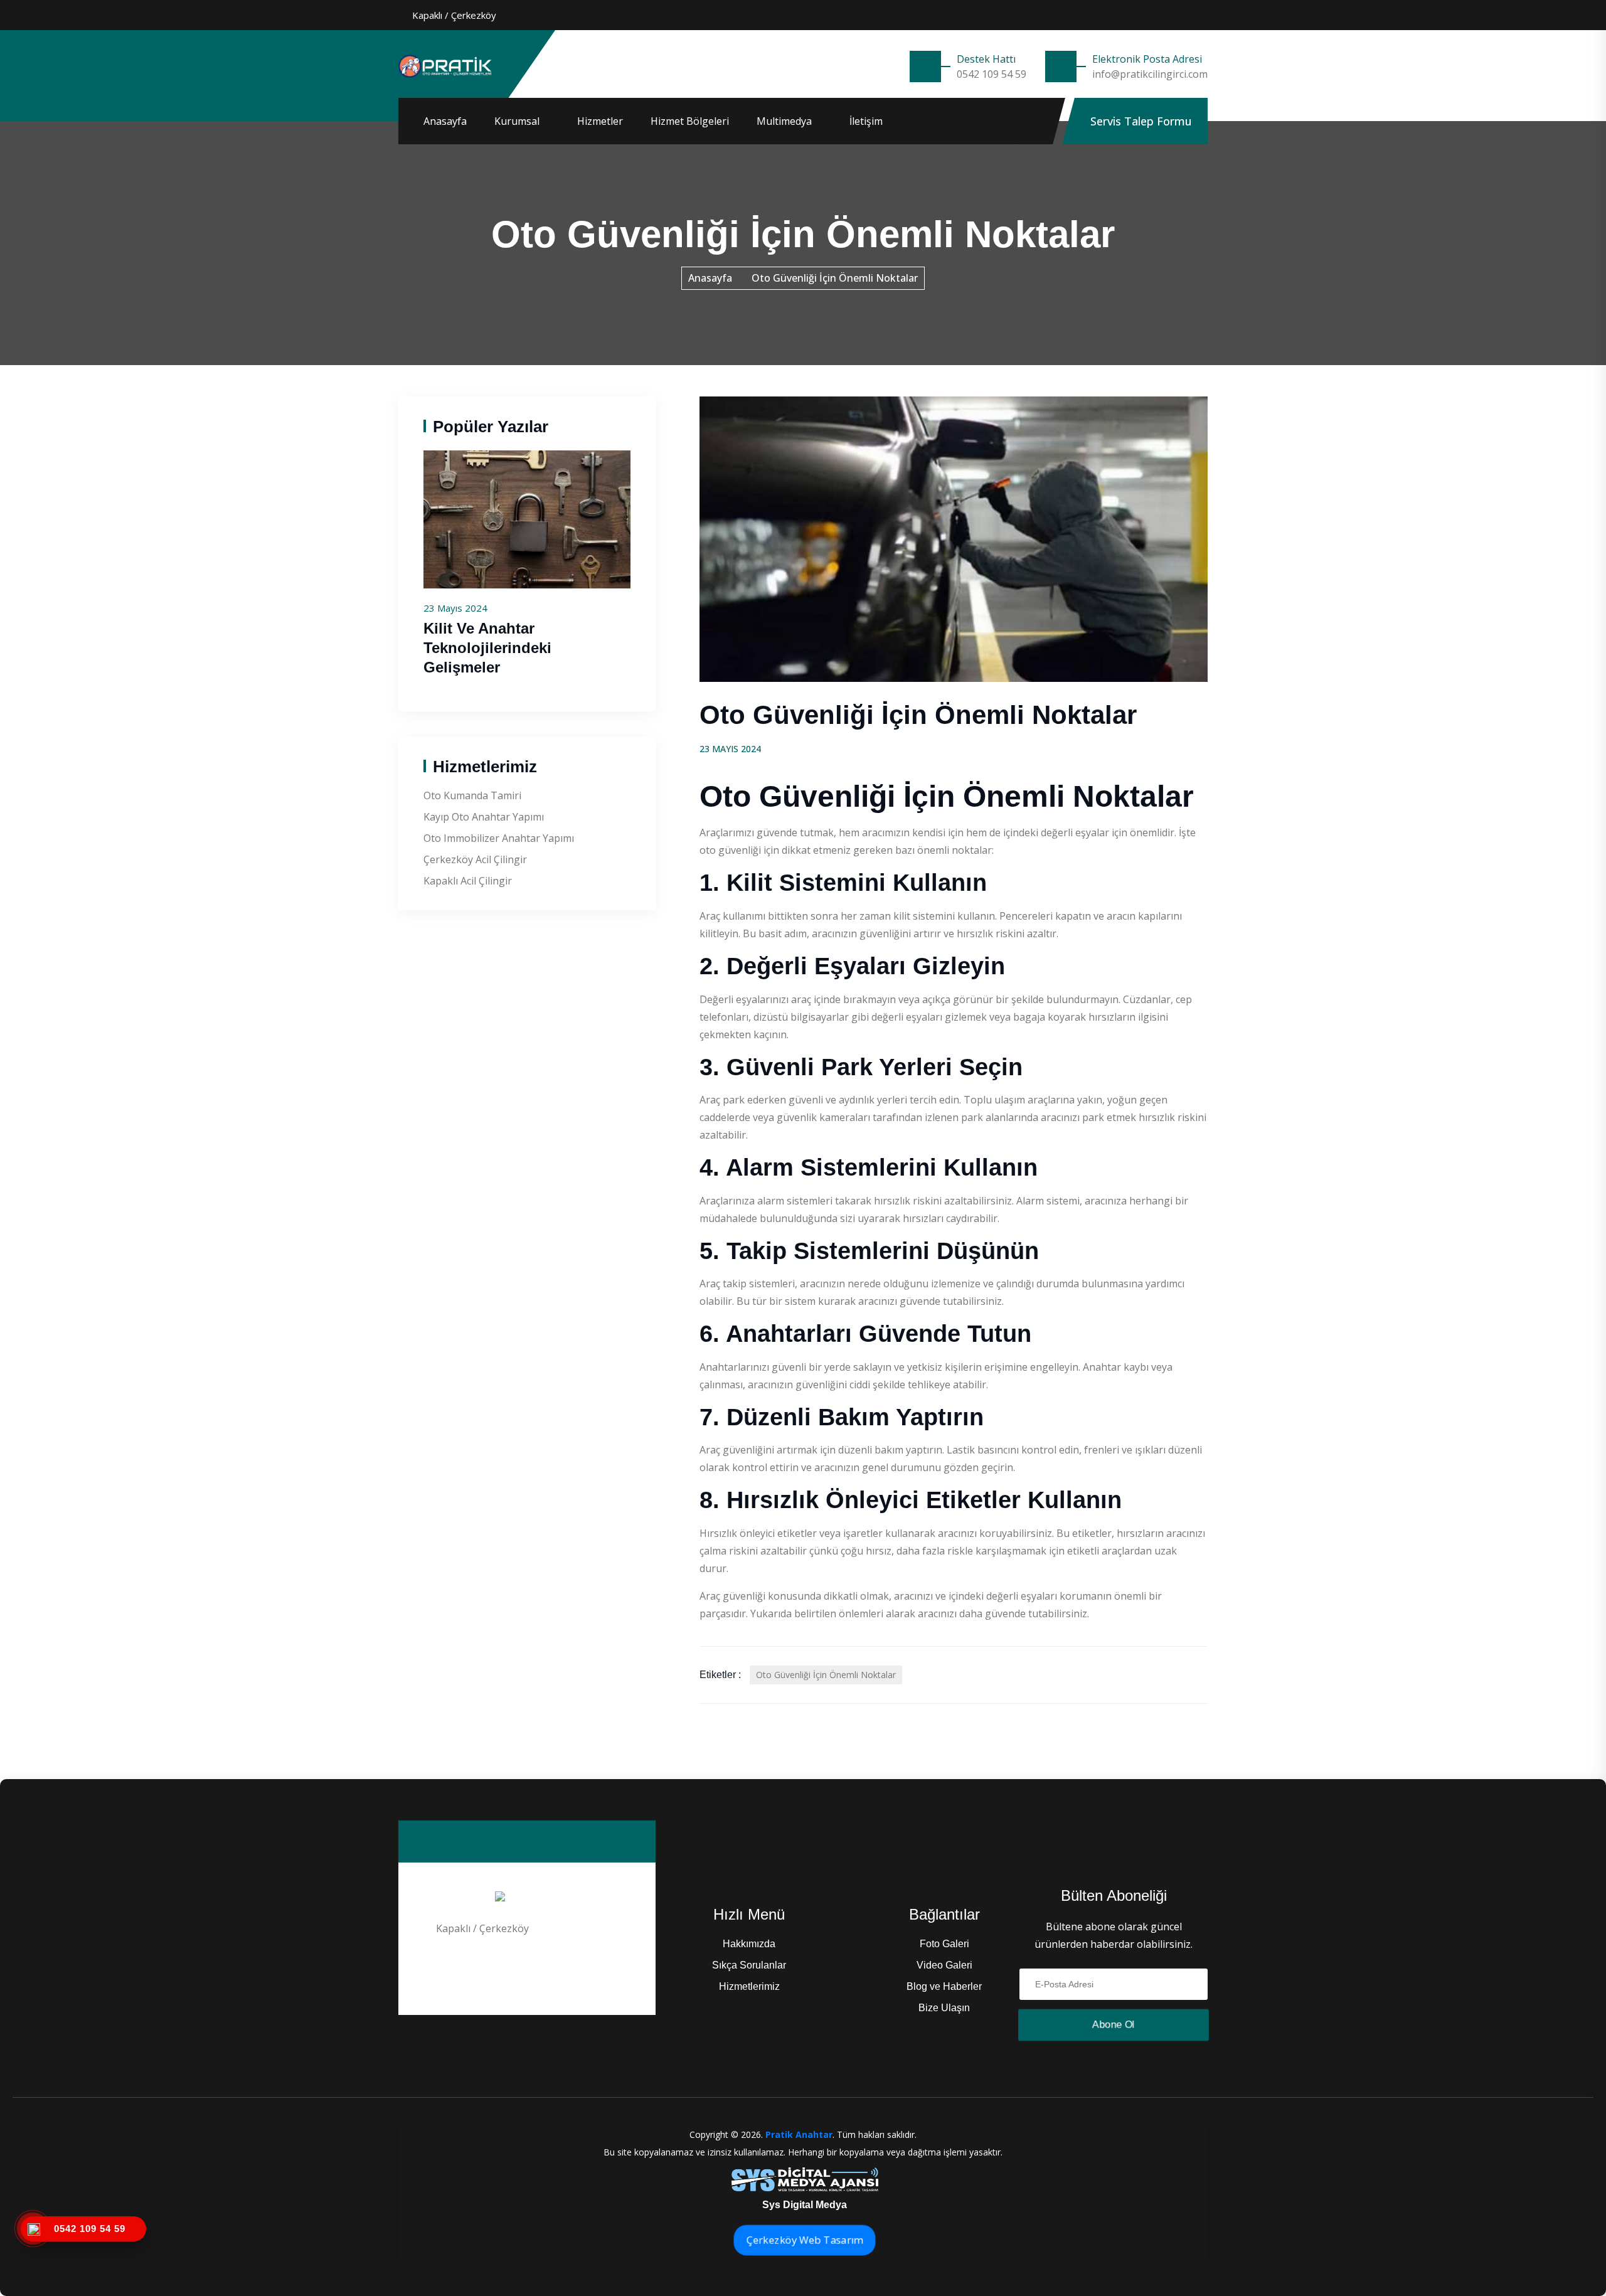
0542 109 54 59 (992, 74)
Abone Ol (1114, 2025)
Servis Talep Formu (1141, 121)
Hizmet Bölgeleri (690, 121)
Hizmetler (600, 121)
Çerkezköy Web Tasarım (805, 2240)
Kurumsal (517, 121)
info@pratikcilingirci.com (1150, 74)
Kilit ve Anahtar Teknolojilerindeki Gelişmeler (487, 648)
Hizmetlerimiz (749, 1986)
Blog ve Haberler (944, 1986)
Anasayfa (445, 121)
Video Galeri (944, 1965)
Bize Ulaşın (944, 2008)
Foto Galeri (944, 1944)
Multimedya (784, 121)
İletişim (866, 121)
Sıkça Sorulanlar (749, 1965)
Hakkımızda (749, 1944)
